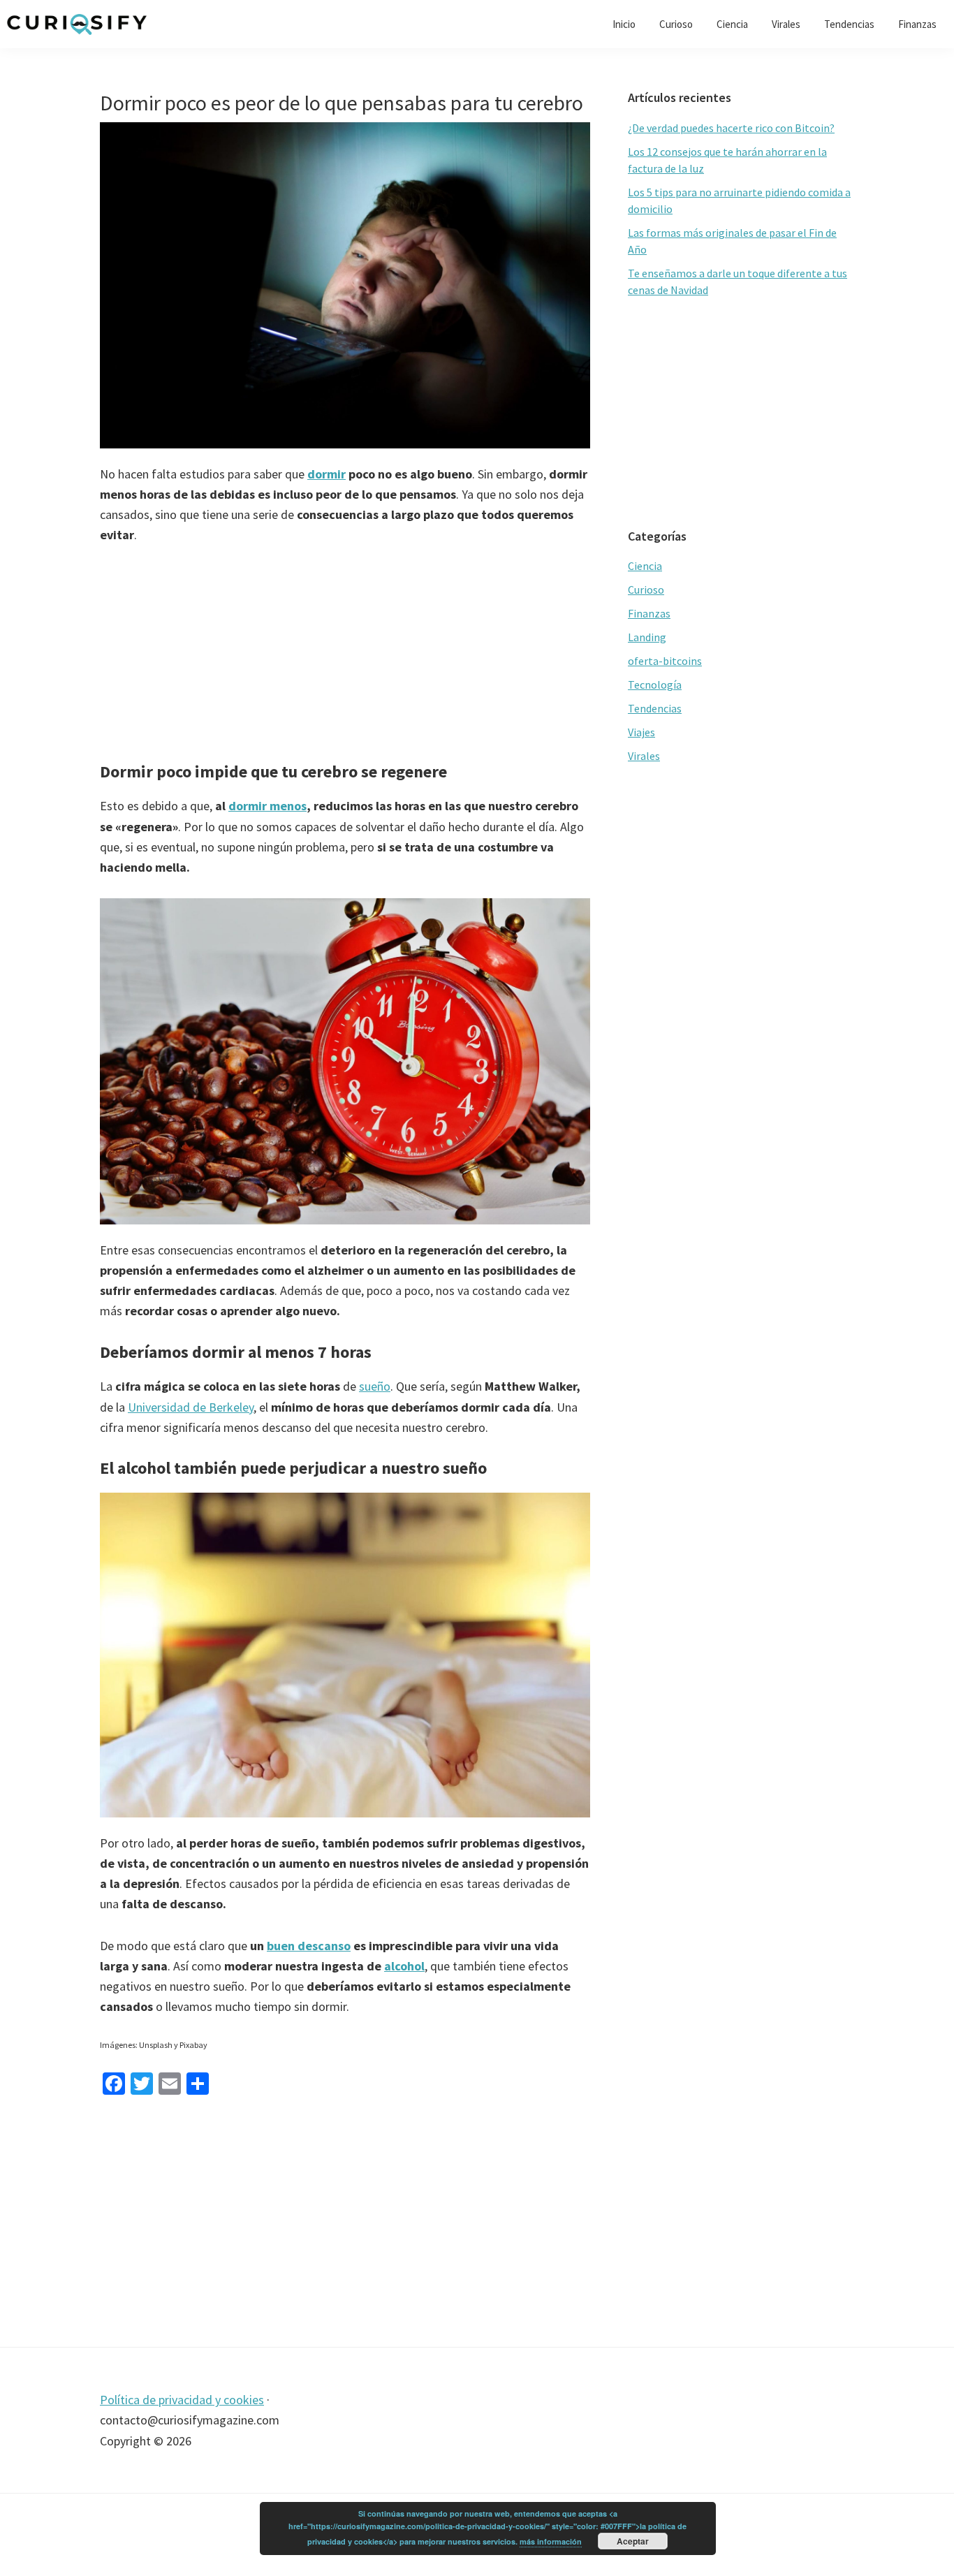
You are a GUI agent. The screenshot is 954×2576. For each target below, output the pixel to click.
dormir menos (267, 806)
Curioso (646, 590)
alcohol (404, 1966)
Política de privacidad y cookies (182, 2400)
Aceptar (633, 2541)
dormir (326, 474)
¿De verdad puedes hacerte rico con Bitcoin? (731, 128)
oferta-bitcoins (665, 661)
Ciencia (645, 566)
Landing (647, 637)
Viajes (641, 732)
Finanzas (649, 613)
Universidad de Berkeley (191, 1407)
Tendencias (655, 708)
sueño (375, 1386)
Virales (644, 756)
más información (551, 2541)
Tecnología (655, 685)
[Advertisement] (345, 664)
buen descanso (309, 1946)
